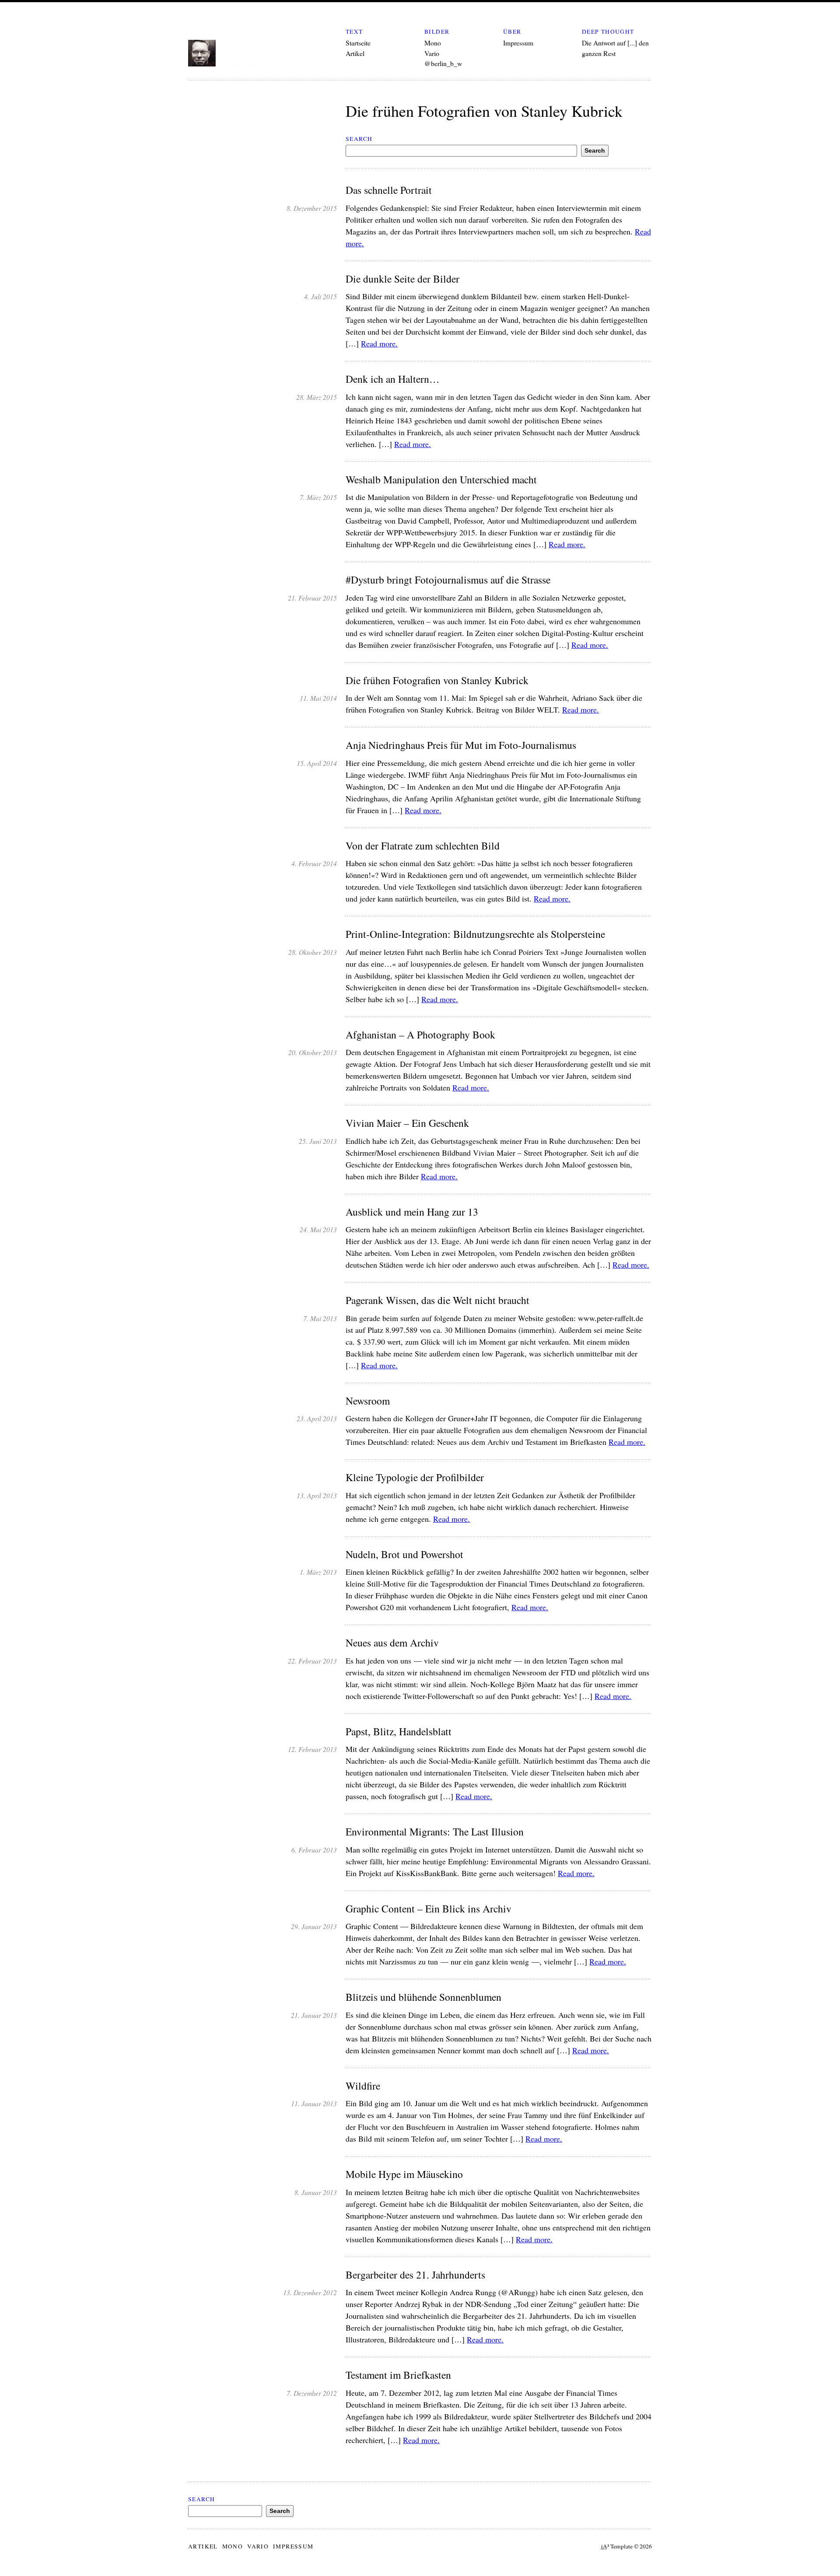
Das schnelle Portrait (389, 190)
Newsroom (368, 1401)
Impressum (518, 43)
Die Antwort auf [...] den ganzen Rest (615, 48)
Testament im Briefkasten (398, 2375)
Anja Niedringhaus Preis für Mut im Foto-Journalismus (461, 745)
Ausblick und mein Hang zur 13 (412, 1212)
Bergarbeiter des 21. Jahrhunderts (415, 2275)
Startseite (358, 43)
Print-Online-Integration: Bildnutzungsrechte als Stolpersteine (475, 934)
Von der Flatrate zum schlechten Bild (423, 846)
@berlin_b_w (443, 63)
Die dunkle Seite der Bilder (402, 279)
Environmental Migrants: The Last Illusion (435, 1832)
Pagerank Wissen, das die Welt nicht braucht (437, 1300)
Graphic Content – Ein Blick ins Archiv (429, 1909)
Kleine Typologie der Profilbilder (415, 1477)
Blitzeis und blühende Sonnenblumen (423, 1997)
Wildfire (363, 2086)
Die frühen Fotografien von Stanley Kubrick (437, 680)
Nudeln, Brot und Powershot (404, 1554)
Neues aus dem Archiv (392, 1643)
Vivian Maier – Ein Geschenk (407, 1123)
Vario (432, 53)
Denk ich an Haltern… (393, 379)
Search (359, 139)
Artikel (355, 53)
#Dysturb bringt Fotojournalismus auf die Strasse (448, 580)
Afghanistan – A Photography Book (420, 1035)
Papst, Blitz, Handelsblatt (399, 1732)
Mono (433, 43)
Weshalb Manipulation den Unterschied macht (441, 480)
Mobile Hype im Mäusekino (404, 2174)
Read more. (379, 343)
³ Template (617, 2546)
